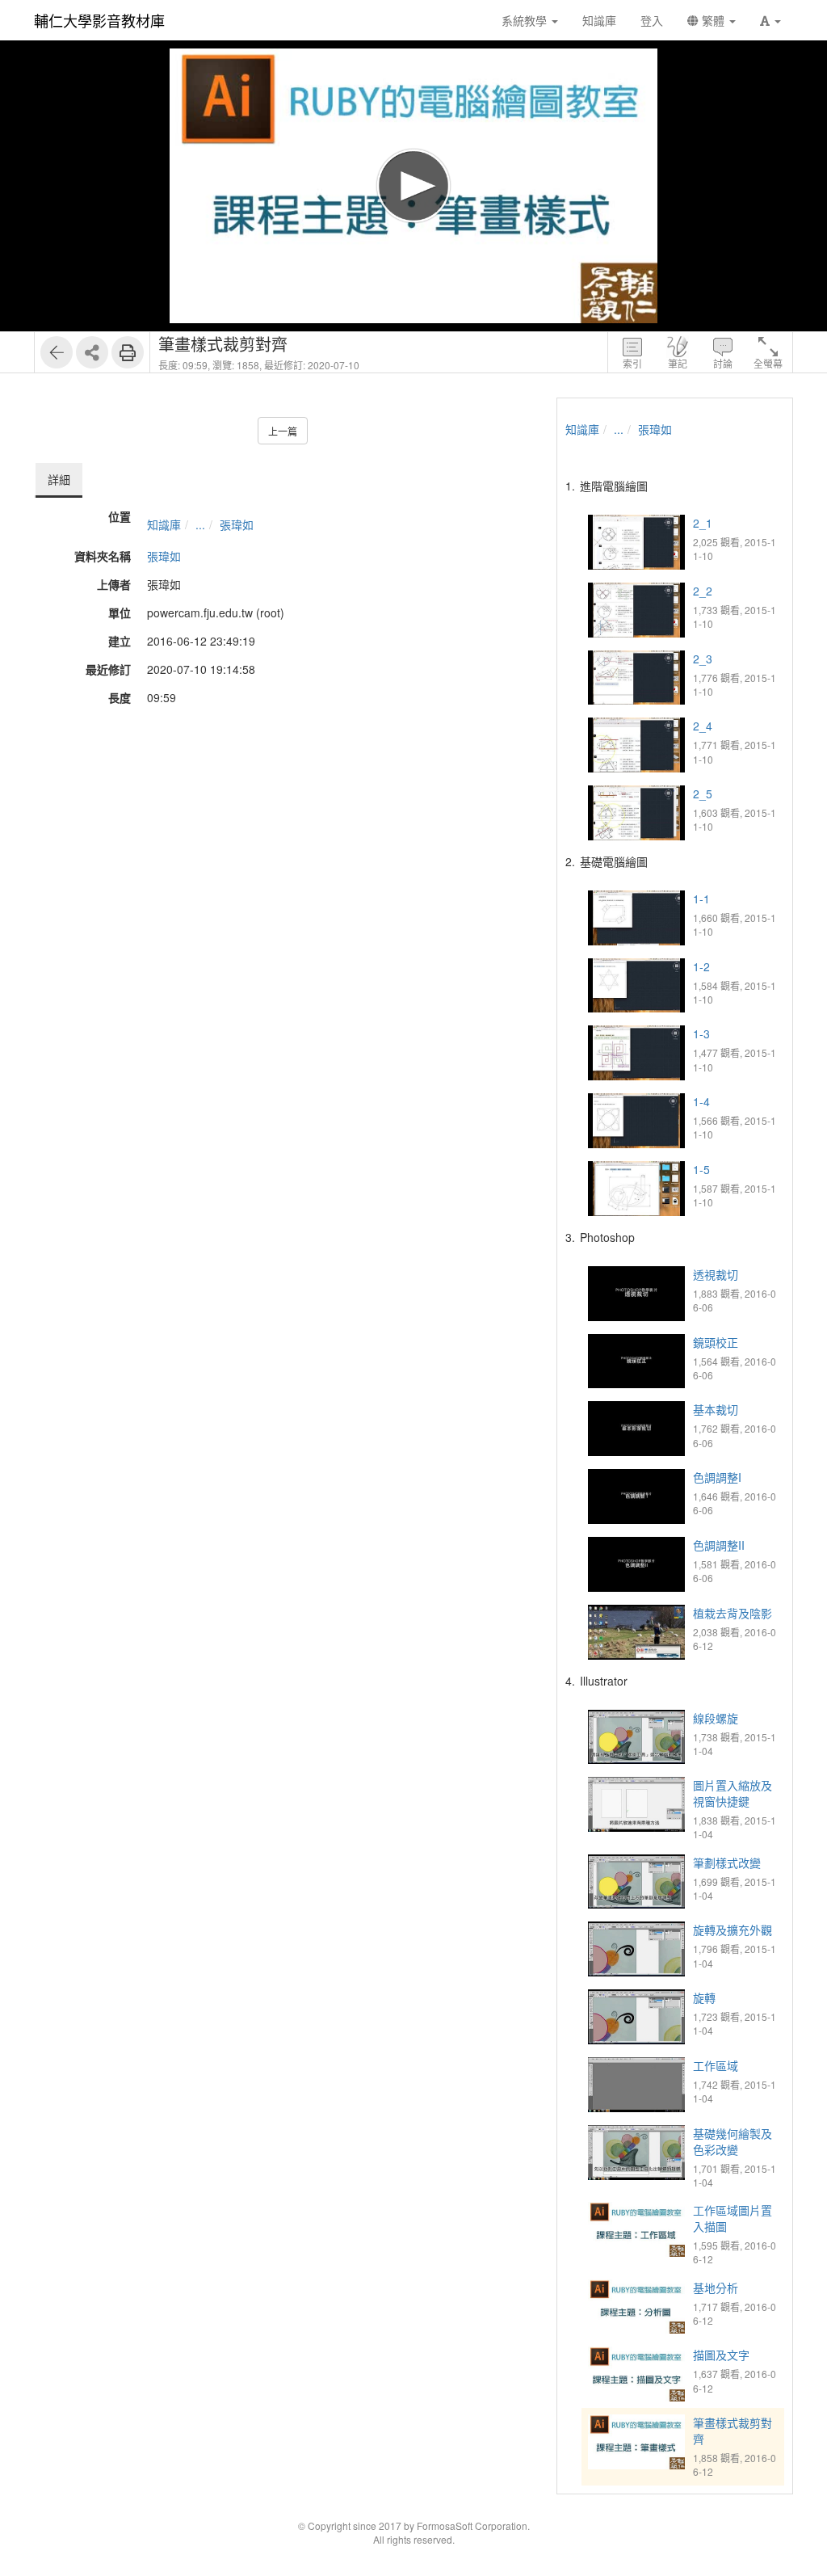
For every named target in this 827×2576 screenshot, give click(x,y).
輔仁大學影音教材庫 (99, 20)
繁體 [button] (713, 20)
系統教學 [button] (526, 20)
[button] (770, 20)
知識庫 (164, 524)
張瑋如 (237, 524)
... (200, 524)
